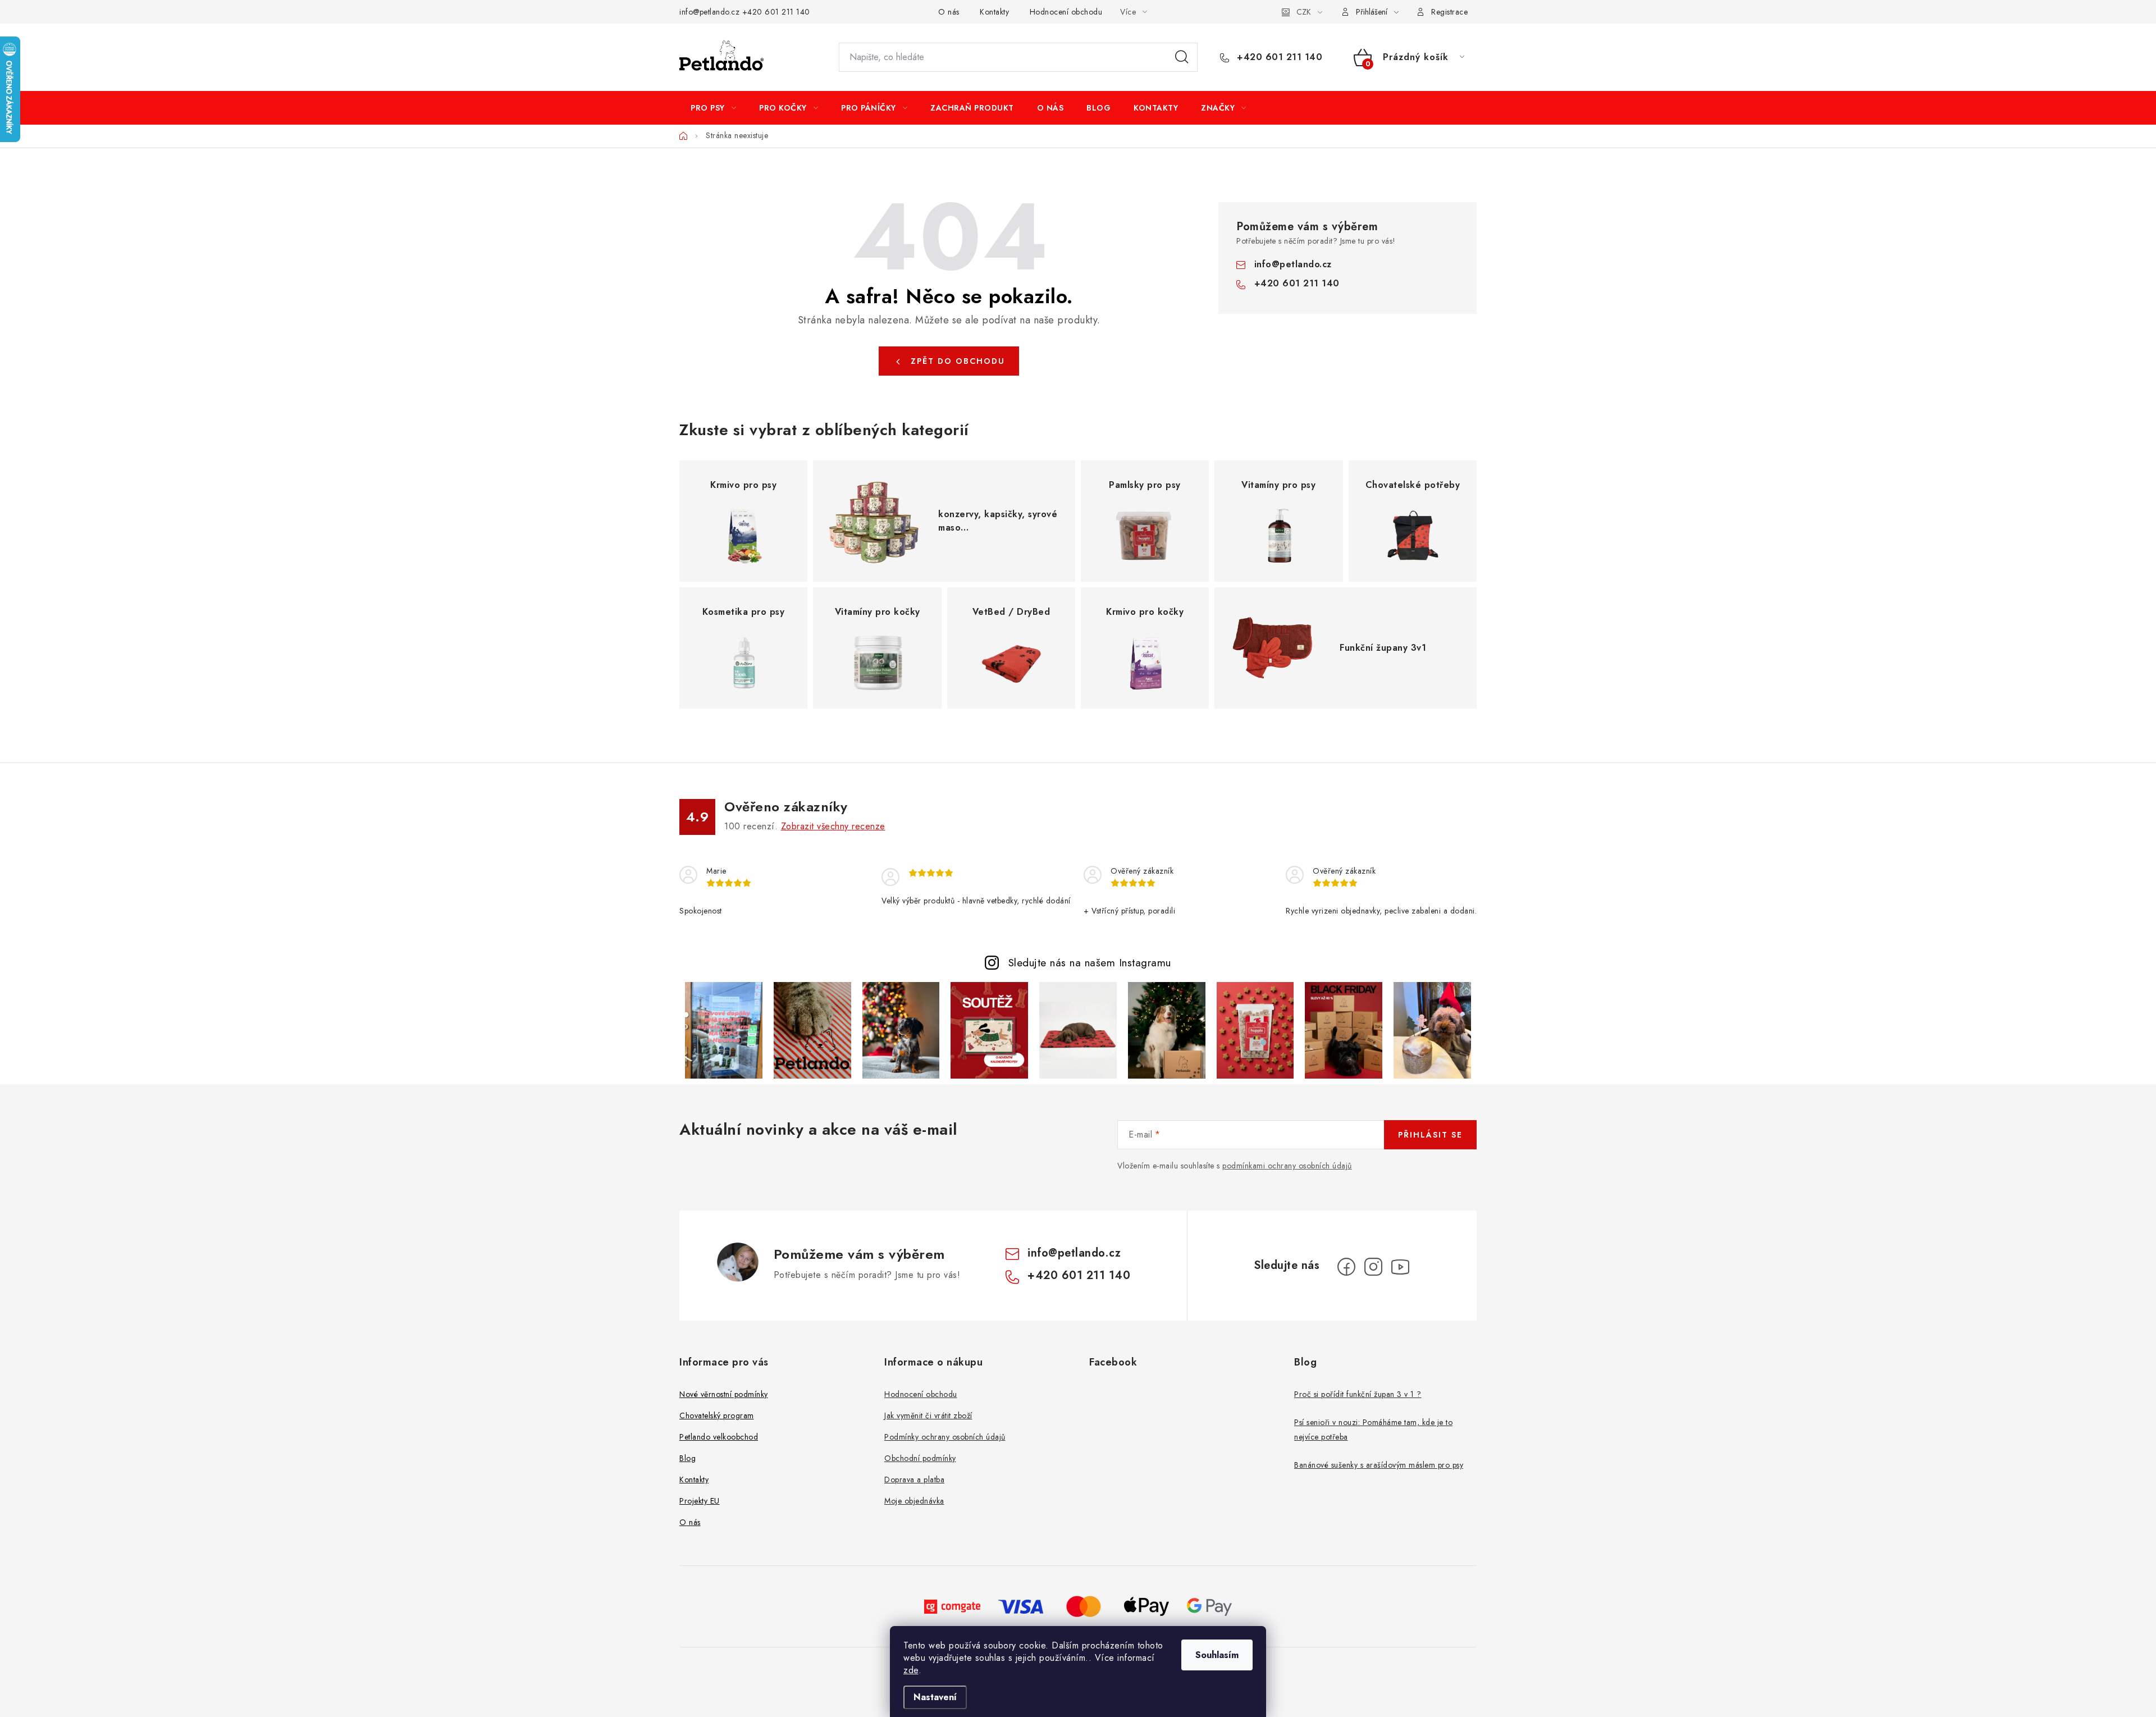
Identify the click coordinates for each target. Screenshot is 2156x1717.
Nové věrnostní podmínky (724, 1394)
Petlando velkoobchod (719, 1437)
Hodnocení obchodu (1066, 12)
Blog (688, 1458)
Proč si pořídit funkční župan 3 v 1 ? (1358, 1394)
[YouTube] (1400, 1267)
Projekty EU (700, 1501)
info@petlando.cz (709, 12)
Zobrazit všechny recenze (833, 826)
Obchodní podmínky (920, 1458)
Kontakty (994, 12)
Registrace (1449, 12)
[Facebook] (1346, 1267)
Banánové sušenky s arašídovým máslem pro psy (1379, 1465)
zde (911, 1670)
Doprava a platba (914, 1479)
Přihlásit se (1430, 1135)
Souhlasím (1217, 1655)
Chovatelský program (717, 1415)
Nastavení (935, 1697)
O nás (949, 12)
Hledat (1182, 57)
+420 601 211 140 (776, 12)
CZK (1304, 12)
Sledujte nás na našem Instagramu (1090, 962)
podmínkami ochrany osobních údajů (1287, 1166)
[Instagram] (1373, 1267)
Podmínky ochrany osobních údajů (945, 1437)
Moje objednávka (914, 1501)
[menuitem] (713, 108)
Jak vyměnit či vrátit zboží (928, 1415)
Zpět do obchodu (958, 361)
